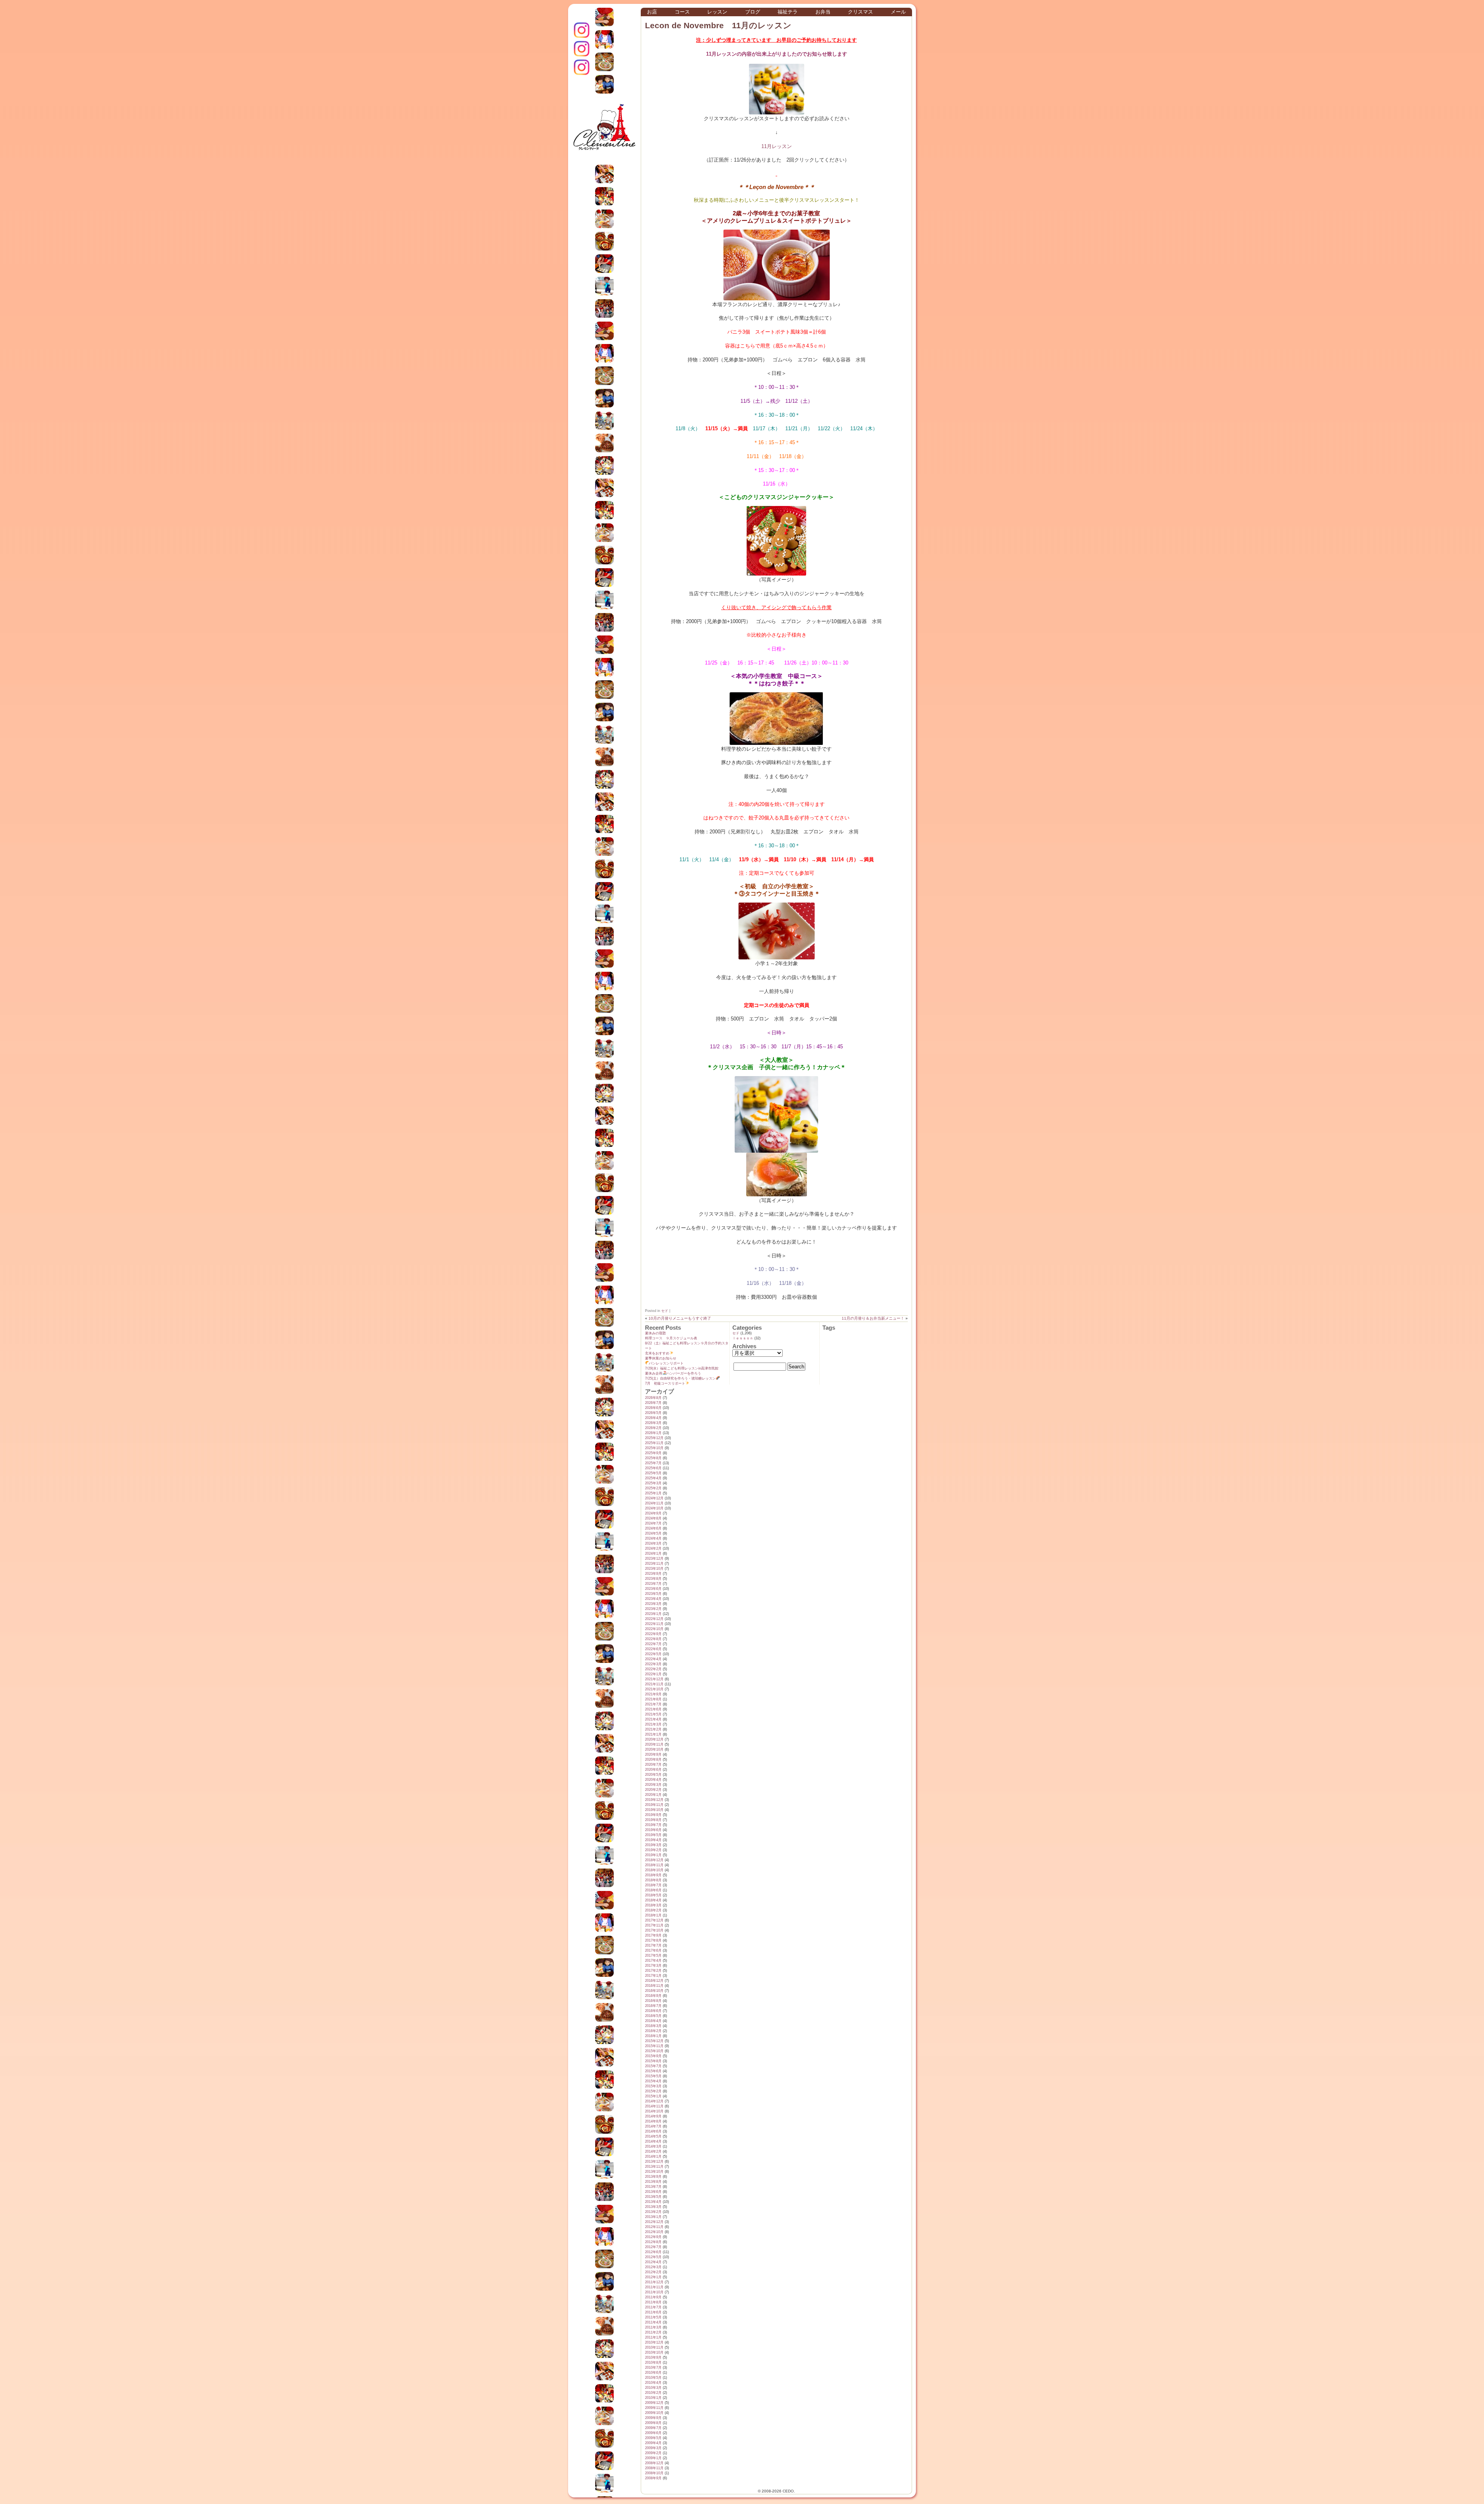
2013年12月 (654, 2162)
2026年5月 (653, 1413)
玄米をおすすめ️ (657, 1353)
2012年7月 (653, 2247)
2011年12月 (654, 2282)
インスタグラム (582, 30)
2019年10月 (654, 1810)
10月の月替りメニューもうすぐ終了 (680, 1318)
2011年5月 (653, 2317)
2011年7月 (653, 2307)
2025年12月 (654, 1438)
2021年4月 (653, 1719)
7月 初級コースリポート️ (665, 1383)
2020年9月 (653, 1755)
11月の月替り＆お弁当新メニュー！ (873, 1318)
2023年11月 (654, 1564)
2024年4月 (653, 1538)
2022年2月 (653, 1669)
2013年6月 (653, 2192)
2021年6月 (653, 1709)
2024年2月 (653, 1548)
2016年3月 (653, 2026)
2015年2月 (653, 2091)
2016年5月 (653, 2016)
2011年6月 (653, 2312)
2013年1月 (653, 2217)
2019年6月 (653, 1830)
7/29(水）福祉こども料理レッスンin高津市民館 (682, 1368)
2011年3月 (653, 2327)
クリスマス (860, 12)
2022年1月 (653, 1674)
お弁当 (823, 12)
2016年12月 (654, 1981)
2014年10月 (654, 2111)
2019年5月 (653, 1835)
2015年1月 (653, 2096)
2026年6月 (653, 1408)
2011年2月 (653, 2332)
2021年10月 (654, 1689)
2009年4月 (653, 2443)
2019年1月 (653, 1855)
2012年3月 (653, 2267)
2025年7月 (653, 1463)
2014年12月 (654, 2101)
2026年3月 (653, 1423)
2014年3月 (653, 2146)
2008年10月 (654, 2473)
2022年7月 (653, 1644)
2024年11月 (654, 1503)
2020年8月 (653, 1760)
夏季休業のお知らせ (661, 1358)
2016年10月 (654, 1991)
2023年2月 (653, 1609)
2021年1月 (653, 1734)
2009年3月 (653, 2448)
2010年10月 (654, 2352)
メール (898, 12)
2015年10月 (654, 2051)
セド (665, 1311)
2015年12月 (654, 2041)
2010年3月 (653, 2388)
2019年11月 (654, 1805)
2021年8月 (653, 1699)
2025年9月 (653, 1453)
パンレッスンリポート (666, 1363)
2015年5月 (653, 2076)
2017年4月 (653, 1961)
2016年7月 (653, 2006)
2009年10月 (654, 2413)
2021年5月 (653, 1714)
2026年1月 (653, 1433)
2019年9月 (653, 1815)
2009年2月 (653, 2453)
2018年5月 (653, 1895)
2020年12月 (654, 1739)
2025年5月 (653, 1473)
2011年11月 (654, 2287)
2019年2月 (653, 1850)
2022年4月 (653, 1659)
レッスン (717, 12)
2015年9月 (653, 2056)
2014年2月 (653, 2151)
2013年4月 (653, 2202)
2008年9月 (653, 2478)
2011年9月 (653, 2297)
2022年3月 (653, 1664)
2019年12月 (654, 1800)
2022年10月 (654, 1629)
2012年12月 (654, 2222)
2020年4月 (653, 1780)
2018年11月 (654, 1865)
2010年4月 (653, 2383)
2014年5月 (653, 2136)
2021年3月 (653, 1724)
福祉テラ (788, 12)
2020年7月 (653, 1765)
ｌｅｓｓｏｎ (743, 1338)
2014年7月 (653, 2126)
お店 (652, 12)
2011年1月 (653, 2337)
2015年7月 (653, 2066)
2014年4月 (653, 2141)
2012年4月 (653, 2262)
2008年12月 (654, 2463)
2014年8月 (653, 2121)
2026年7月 (653, 1403)
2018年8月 (653, 1880)
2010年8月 (653, 2363)
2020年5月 (653, 1775)
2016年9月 (653, 1996)
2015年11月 (654, 2046)
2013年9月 (653, 2177)
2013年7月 (653, 2187)
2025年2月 (653, 1488)
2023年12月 (654, 1559)
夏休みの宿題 (655, 1333)
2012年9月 (653, 2237)
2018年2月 (653, 1910)
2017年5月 (653, 1956)
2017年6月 (653, 1950)
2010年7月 (653, 2368)
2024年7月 (653, 1523)
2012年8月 (653, 2242)
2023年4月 (653, 1599)
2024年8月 (653, 1518)
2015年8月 (653, 2061)
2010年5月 (653, 2378)
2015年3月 (653, 2086)
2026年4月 (653, 1418)
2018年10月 (654, 1870)
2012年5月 (653, 2257)
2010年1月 (653, 2398)
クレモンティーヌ (582, 49)
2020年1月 (653, 1795)
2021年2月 (653, 1729)
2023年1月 (653, 1614)
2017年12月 (654, 1920)
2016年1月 (653, 2036)
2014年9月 (653, 2116)
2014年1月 (653, 2157)
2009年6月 (653, 2433)
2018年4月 (653, 1900)
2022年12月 (654, 1619)
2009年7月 (653, 2428)
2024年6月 (653, 1528)
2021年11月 (654, 1684)
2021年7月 (653, 1704)
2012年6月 (653, 2252)
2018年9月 (653, 1875)
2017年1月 (653, 1976)
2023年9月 (653, 1574)
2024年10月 (654, 1508)
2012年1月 (653, 2277)
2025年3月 (653, 1483)
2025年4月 (653, 1478)
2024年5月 (653, 1533)
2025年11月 (654, 1443)
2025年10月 (654, 1448)
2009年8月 (653, 2423)
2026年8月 (653, 1398)
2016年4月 (653, 2021)
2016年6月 (653, 2011)
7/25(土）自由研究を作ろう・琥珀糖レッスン (680, 1378)
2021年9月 (653, 1694)
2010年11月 (654, 2347)
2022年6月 (653, 1649)
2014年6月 (653, 2131)
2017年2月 (653, 1971)
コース (682, 12)
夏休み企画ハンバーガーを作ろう (673, 1373)
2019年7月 (653, 1825)
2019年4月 (653, 1840)
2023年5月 (653, 1594)
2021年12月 (654, 1679)
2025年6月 (653, 1468)
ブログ (753, 12)
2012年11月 (654, 2227)
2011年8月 (653, 2302)
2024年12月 (654, 1498)
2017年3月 (653, 1966)
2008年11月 (654, 2468)
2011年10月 (654, 2292)
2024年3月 (653, 1543)
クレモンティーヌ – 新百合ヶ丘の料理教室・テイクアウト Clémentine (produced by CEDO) (604, 133)
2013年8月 (653, 2182)
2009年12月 (654, 2403)
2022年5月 (653, 1654)
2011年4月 (653, 2322)
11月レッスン (777, 146)
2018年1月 (653, 1915)
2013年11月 (654, 2167)
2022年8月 (653, 1639)
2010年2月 (653, 2393)
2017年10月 (654, 1930)
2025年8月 (653, 1458)
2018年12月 (654, 1860)
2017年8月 (653, 1940)
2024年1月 (653, 1554)
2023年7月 (653, 1584)
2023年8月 (653, 1579)
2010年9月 (653, 2358)
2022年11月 (654, 1624)
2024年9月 (653, 1513)
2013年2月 (653, 2212)
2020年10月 (654, 1749)
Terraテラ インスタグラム (582, 67)
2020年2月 (653, 1790)
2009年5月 (653, 2438)
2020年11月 (654, 1744)
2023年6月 (653, 1589)
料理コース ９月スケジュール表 (671, 1338)
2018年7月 (653, 1885)
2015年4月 (653, 2081)
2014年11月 (654, 2106)
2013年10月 (654, 2172)
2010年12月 (654, 2342)
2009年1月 (653, 2458)
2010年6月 (653, 2373)
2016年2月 (653, 2031)
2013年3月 (653, 2207)
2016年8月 (653, 2001)
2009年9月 (653, 2418)
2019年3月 (653, 1845)
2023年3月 (653, 1604)
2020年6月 (653, 1770)
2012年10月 (654, 2232)
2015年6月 (653, 2071)
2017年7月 (653, 1945)
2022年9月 (653, 1634)
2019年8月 (653, 1820)
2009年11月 (654, 2408)
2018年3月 (653, 1905)
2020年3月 (653, 1785)
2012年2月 (653, 2272)
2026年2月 (653, 1428)
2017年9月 (653, 1935)
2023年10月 (654, 1569)
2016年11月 (654, 1986)
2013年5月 (653, 2197)
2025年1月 (653, 1493)
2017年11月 (654, 1925)
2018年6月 (653, 1890)
